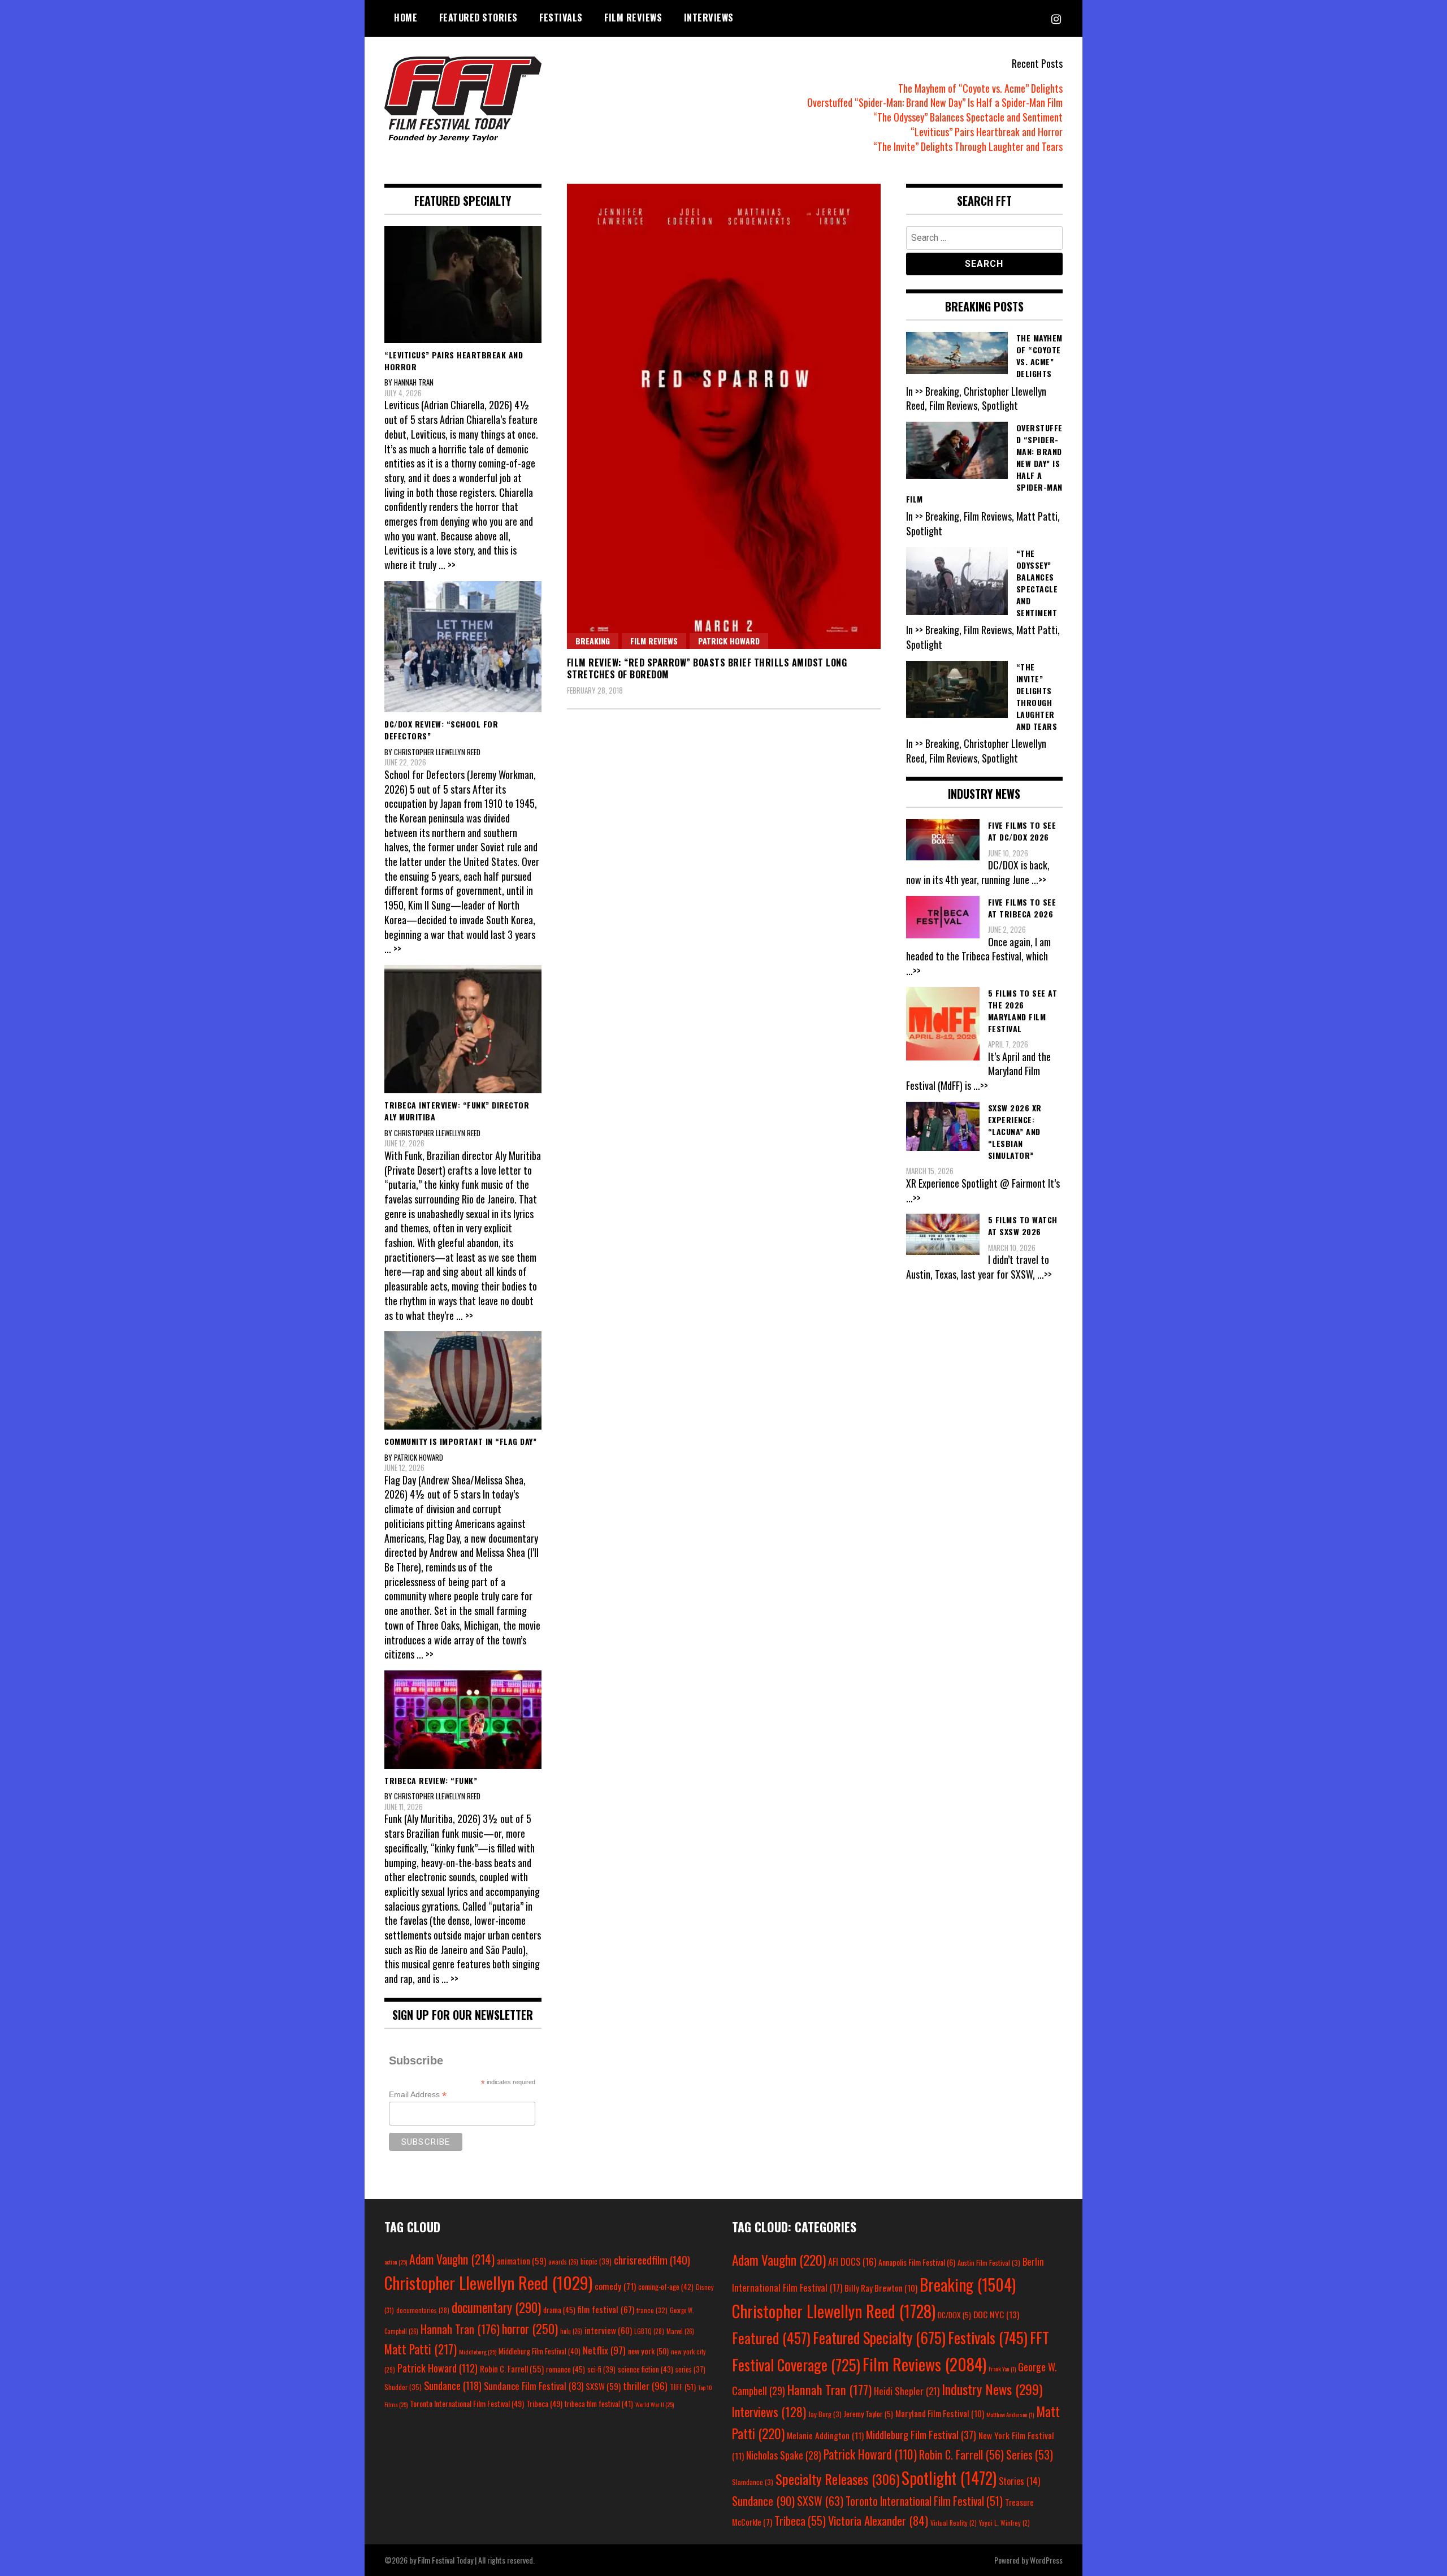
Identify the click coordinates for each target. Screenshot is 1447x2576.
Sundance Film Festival (534, 2386)
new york (648, 2351)
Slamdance (753, 2482)
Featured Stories (478, 18)
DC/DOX (954, 2315)
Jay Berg (825, 2414)
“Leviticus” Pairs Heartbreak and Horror (987, 132)
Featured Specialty (879, 2338)
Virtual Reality (954, 2523)
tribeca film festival (599, 2404)
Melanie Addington (825, 2435)
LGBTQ (649, 2331)
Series (1030, 2455)
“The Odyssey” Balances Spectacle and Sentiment (968, 117)
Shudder (403, 2387)
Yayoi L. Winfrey (1004, 2523)
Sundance (453, 2385)
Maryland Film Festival (940, 2413)
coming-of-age (666, 2287)
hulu (571, 2331)
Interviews (709, 18)
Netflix (604, 2350)
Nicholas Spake (784, 2455)
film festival (606, 2309)
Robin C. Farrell (512, 2369)
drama (559, 2310)
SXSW (603, 2386)
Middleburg (478, 2352)
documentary (496, 2307)
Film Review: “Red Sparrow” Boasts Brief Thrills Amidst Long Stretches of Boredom (707, 668)
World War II (655, 2404)
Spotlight (949, 2478)
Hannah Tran (460, 2329)
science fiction (645, 2369)
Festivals (561, 18)
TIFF (683, 2386)
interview (608, 2330)
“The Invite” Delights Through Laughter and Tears (968, 146)
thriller (645, 2385)
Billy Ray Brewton (881, 2288)
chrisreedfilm (652, 2260)
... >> (447, 565)
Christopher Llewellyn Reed (488, 2282)
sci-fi (601, 2369)
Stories (1019, 2481)
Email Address (418, 2095)
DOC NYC (996, 2314)
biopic (596, 2261)
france (652, 2310)
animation (521, 2261)
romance (566, 2369)
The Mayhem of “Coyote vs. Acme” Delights (980, 88)
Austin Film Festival (989, 2263)
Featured (771, 2338)
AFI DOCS (852, 2261)
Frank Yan (1002, 2369)
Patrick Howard (729, 641)
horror (530, 2328)
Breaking (593, 641)
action (396, 2262)
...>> (1039, 880)
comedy (615, 2286)
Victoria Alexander (878, 2520)
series (690, 2369)
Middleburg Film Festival (540, 2351)
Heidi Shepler (907, 2391)
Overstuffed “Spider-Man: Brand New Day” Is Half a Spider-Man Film (935, 102)
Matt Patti (421, 2349)
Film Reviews (633, 18)
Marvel (680, 2331)
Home (406, 18)
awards (563, 2262)
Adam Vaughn (452, 2259)
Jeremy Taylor (868, 2414)
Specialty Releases (837, 2479)
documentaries (423, 2310)
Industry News (992, 2389)
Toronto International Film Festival (467, 2403)
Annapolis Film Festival (917, 2262)
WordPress (1046, 2560)
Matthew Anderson (1010, 2414)
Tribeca (544, 2403)
